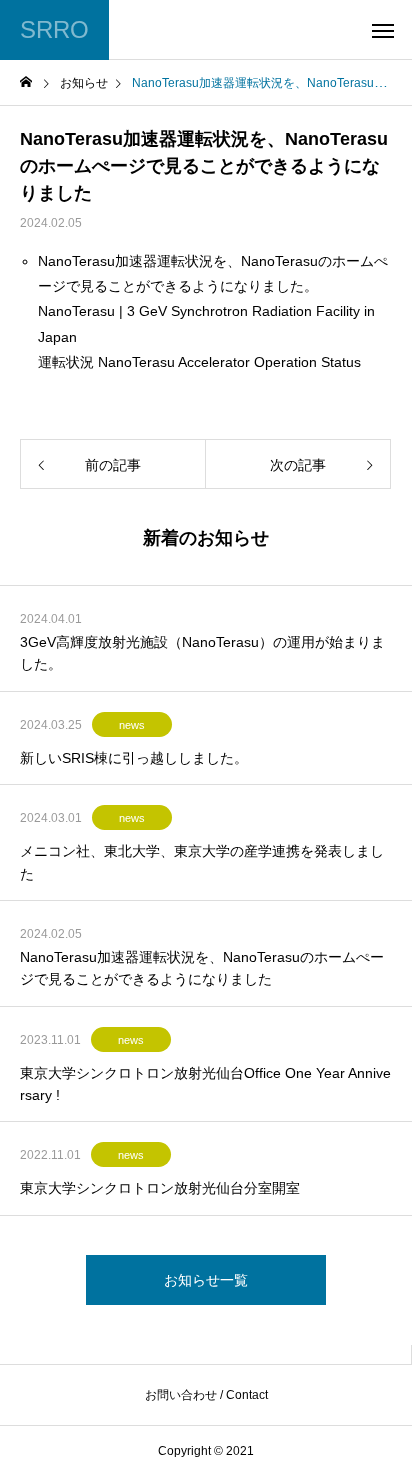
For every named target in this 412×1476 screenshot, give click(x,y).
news (132, 725)
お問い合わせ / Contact (206, 1395)
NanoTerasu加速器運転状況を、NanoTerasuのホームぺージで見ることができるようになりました (202, 968)
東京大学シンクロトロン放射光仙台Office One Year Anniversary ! (205, 1084)
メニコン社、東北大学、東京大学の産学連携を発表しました (202, 862)
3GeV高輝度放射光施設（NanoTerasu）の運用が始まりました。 (202, 653)
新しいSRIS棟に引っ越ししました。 (134, 758)
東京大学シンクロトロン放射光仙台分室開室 (160, 1188)
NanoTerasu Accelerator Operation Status (229, 362)
